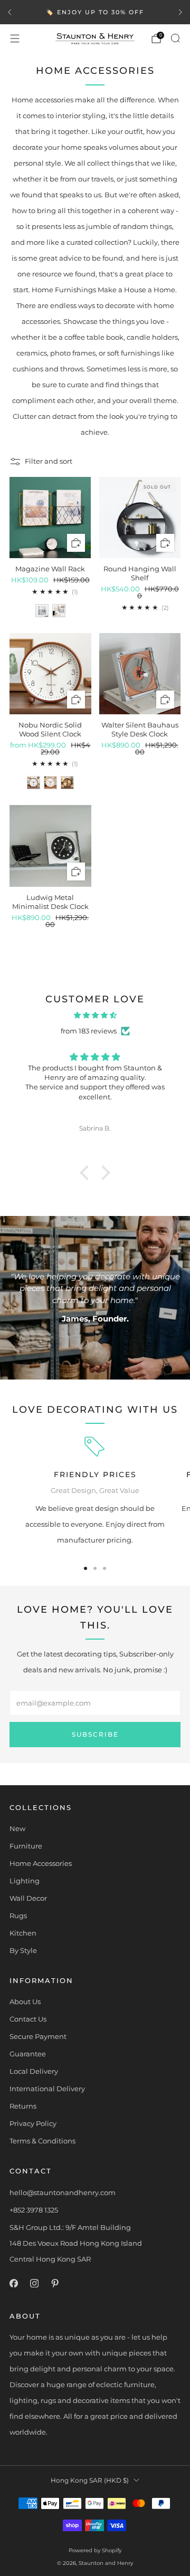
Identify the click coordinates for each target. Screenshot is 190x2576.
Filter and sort (49, 461)
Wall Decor (28, 1898)
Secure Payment (38, 2036)
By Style (23, 1950)
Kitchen (23, 1933)
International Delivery (47, 2089)
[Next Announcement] (180, 12)
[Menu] (15, 39)
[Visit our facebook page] (13, 2283)
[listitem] (95, 12)
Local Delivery (34, 2071)
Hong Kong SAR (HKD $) (90, 2481)
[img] (95, 1015)
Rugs (18, 1916)
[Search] (175, 38)
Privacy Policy (33, 2123)
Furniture (26, 1846)
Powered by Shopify (95, 2550)
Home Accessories (41, 1863)
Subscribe (95, 1734)
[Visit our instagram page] (34, 2283)
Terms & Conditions (42, 2141)
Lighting (25, 1881)
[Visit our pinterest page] (55, 2283)
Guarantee (28, 2054)
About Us (25, 2002)
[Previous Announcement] (9, 12)
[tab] (85, 1568)
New (17, 1828)
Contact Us (28, 2019)
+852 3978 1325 (34, 2210)
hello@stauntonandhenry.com (63, 2192)
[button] (87, 1173)
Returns (23, 2106)
